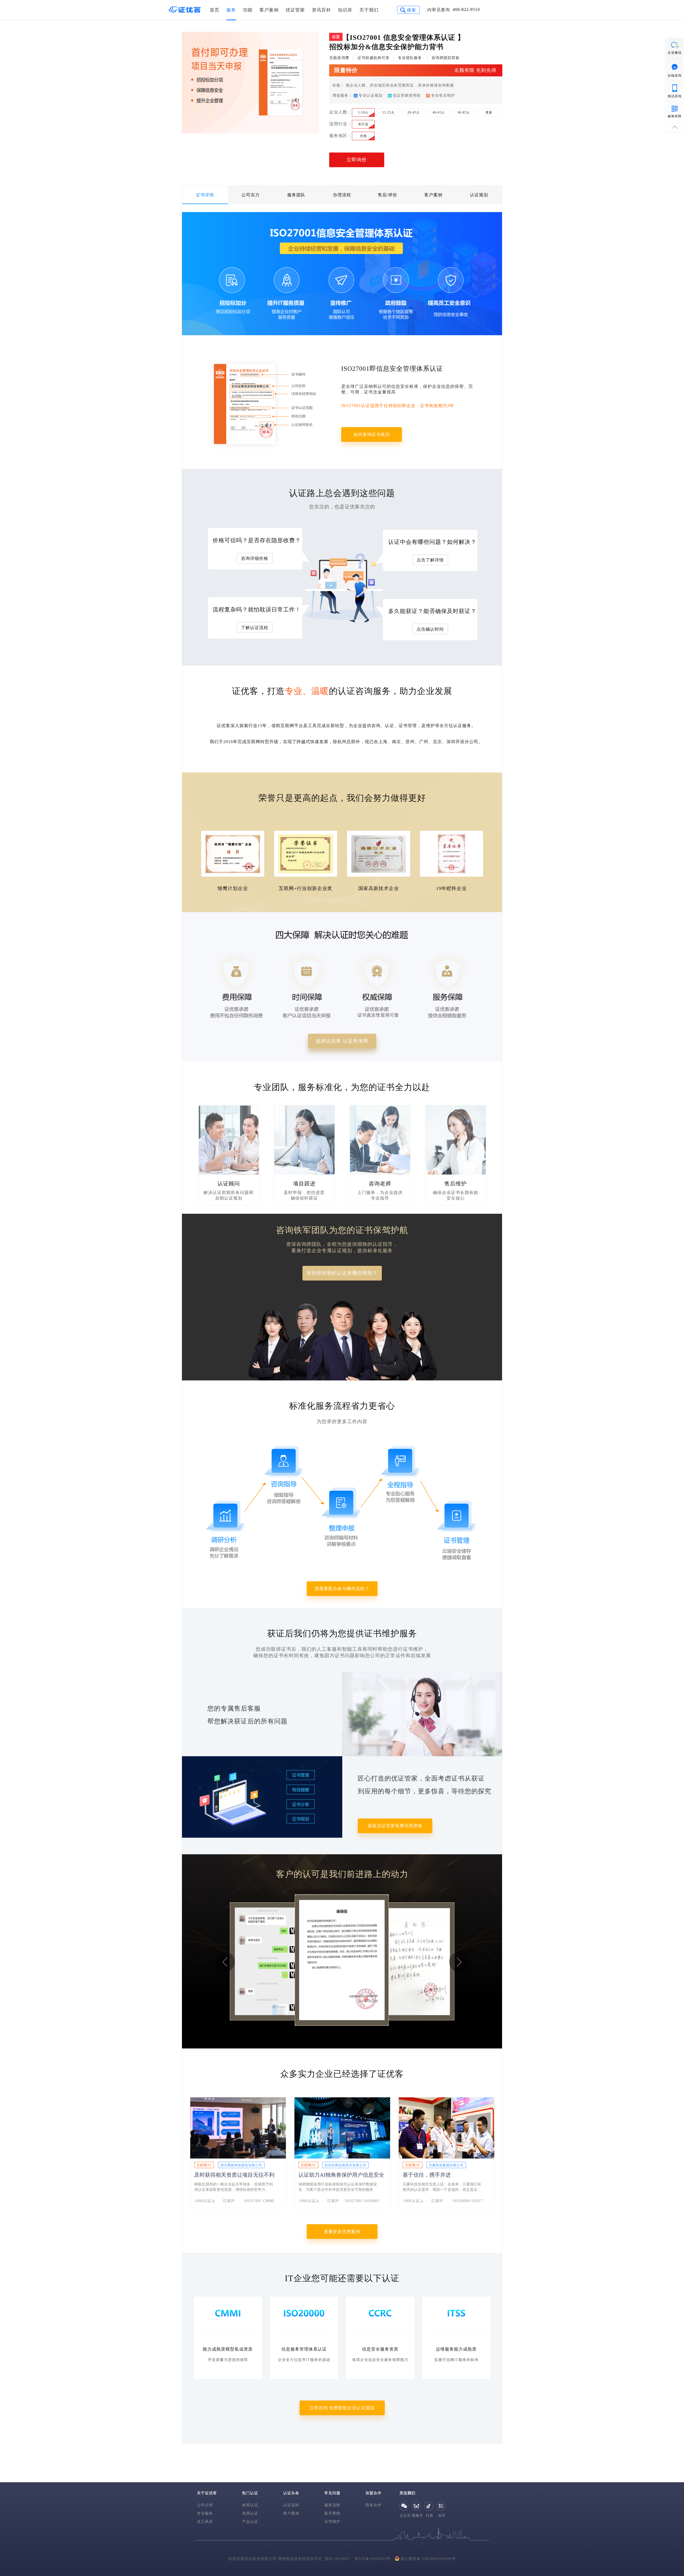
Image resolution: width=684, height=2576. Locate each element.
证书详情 (205, 195)
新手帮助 (332, 2513)
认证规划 (479, 195)
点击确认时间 (430, 629)
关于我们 (369, 10)
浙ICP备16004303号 (372, 2559)
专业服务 (205, 2513)
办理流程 (342, 195)
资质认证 (250, 2513)
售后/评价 (388, 195)
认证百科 (291, 2505)
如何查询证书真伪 (372, 434)
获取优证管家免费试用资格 (395, 1826)
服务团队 (296, 195)
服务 (231, 10)
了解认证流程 (255, 628)
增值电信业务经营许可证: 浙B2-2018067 (314, 2559)
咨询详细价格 (255, 558)
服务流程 (332, 2505)
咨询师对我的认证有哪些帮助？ (342, 1273)
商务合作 (374, 2505)
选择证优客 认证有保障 (342, 1041)
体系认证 (250, 2505)
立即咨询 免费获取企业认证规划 (342, 2408)
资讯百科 (321, 10)
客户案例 (269, 10)
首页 (215, 10)
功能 (248, 10)
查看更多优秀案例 (342, 2232)
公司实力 (251, 195)
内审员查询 (439, 10)
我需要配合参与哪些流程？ (342, 1589)
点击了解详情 (430, 560)
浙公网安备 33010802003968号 (428, 2559)
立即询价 (357, 160)
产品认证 (250, 2522)
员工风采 (205, 2522)
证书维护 (332, 2522)
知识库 (345, 10)
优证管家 (295, 10)
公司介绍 (205, 2505)
